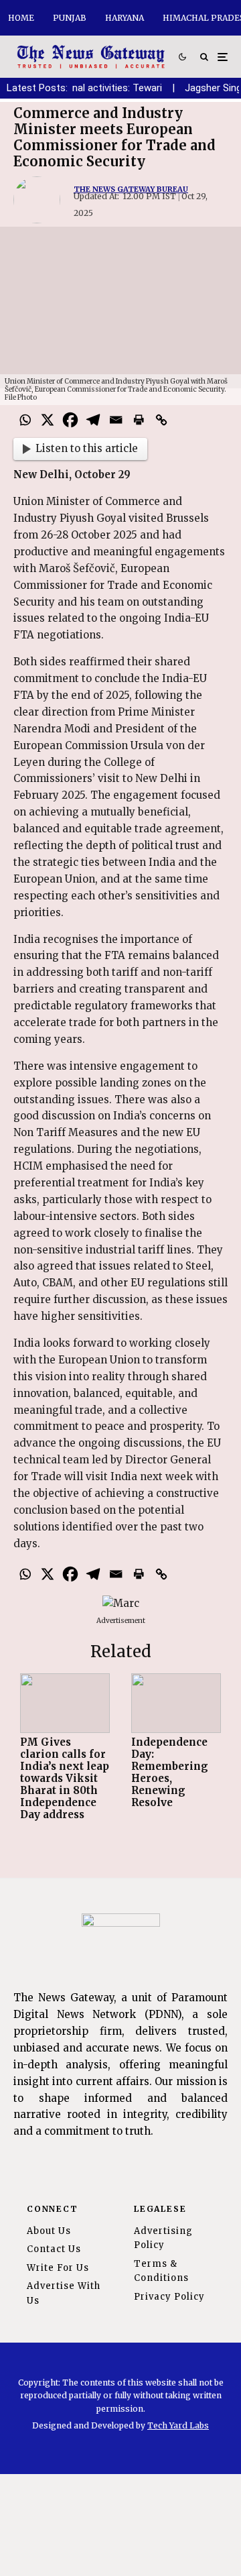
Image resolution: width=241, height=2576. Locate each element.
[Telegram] (93, 420)
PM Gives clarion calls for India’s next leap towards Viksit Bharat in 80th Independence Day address (65, 1779)
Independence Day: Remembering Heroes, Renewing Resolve (170, 1773)
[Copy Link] (161, 420)
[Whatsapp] (25, 420)
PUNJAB (70, 18)
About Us (49, 2231)
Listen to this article (87, 448)
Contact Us (54, 2249)
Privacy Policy (169, 2297)
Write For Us (58, 2268)
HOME (21, 18)
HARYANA (125, 18)
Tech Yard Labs (178, 2425)
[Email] (116, 420)
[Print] (139, 420)
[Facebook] (70, 420)
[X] (48, 420)
